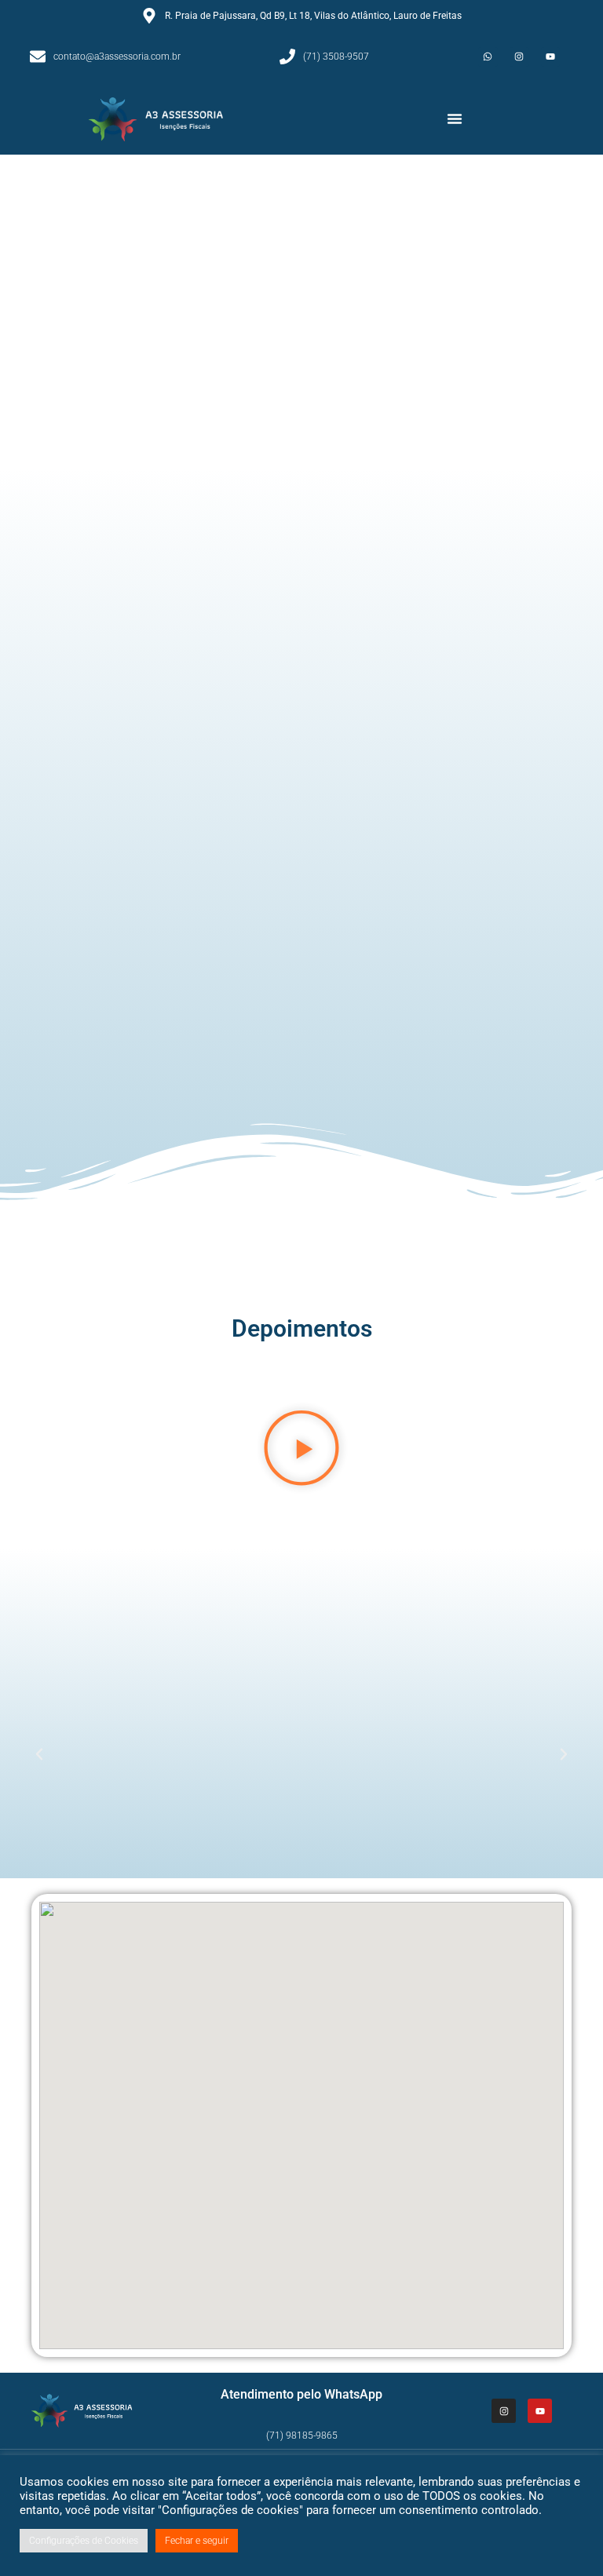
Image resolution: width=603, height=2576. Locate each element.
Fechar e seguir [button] (197, 2541)
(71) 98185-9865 (302, 2436)
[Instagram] (519, 57)
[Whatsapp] (488, 57)
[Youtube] (551, 57)
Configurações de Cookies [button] (84, 2541)
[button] (455, 119)
